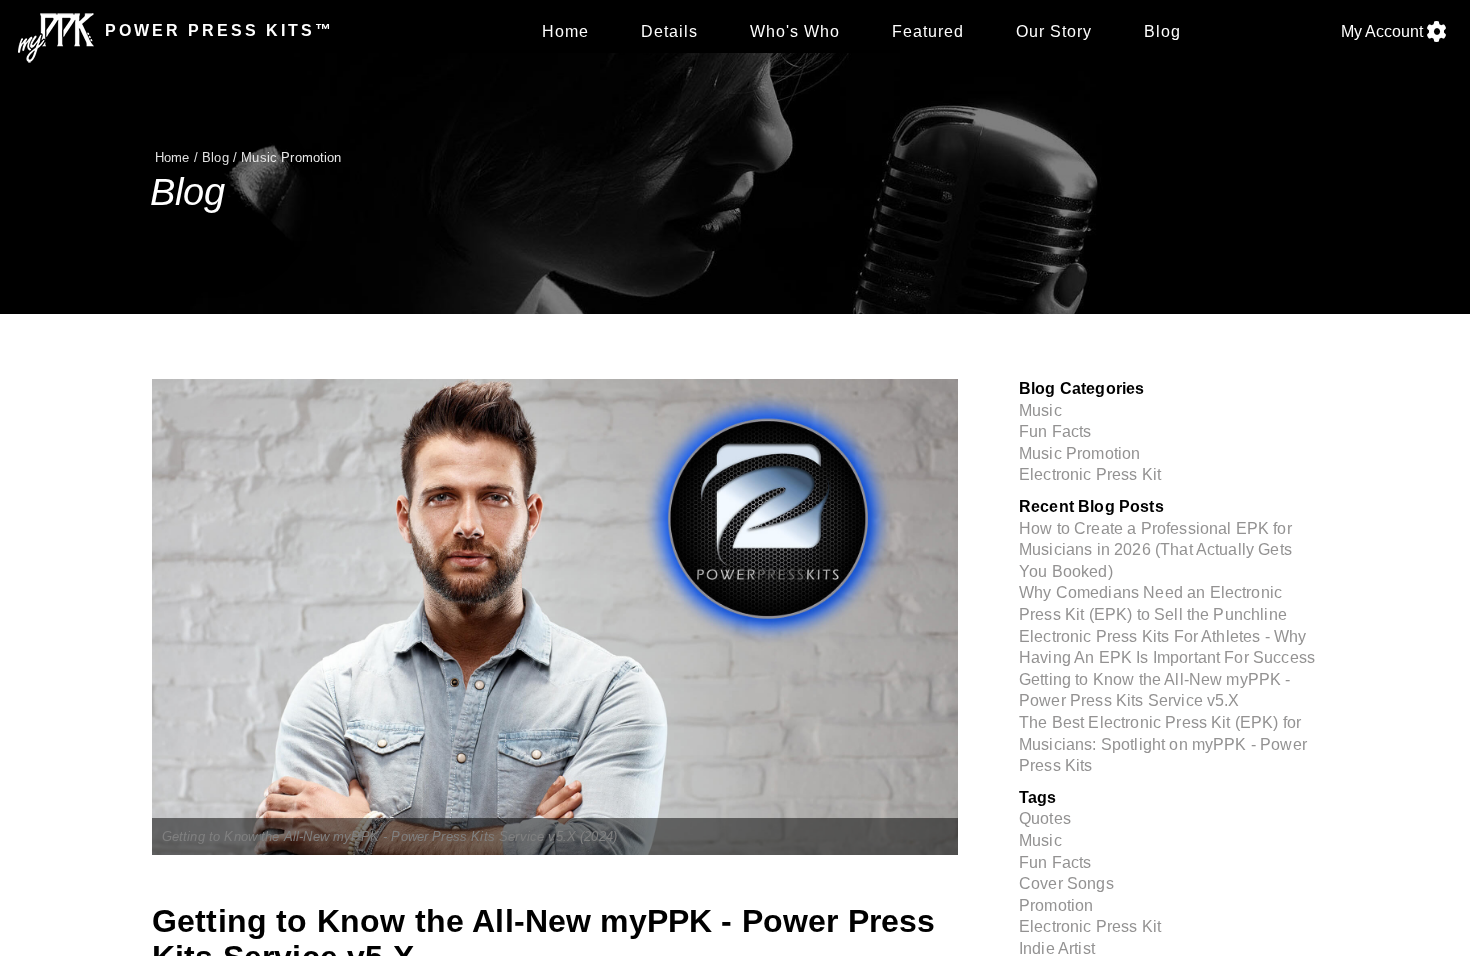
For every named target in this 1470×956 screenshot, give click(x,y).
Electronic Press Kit (1090, 474)
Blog (1162, 31)
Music (1040, 410)
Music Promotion (291, 157)
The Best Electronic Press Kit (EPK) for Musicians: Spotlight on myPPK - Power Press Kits (1163, 744)
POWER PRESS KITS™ (216, 30)
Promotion (1056, 905)
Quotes (1045, 818)
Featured (928, 31)
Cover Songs (1066, 883)
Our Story (1054, 31)
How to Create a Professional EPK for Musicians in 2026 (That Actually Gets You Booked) (1155, 550)
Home (565, 31)
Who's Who (795, 31)
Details (669, 31)
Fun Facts (1055, 431)
